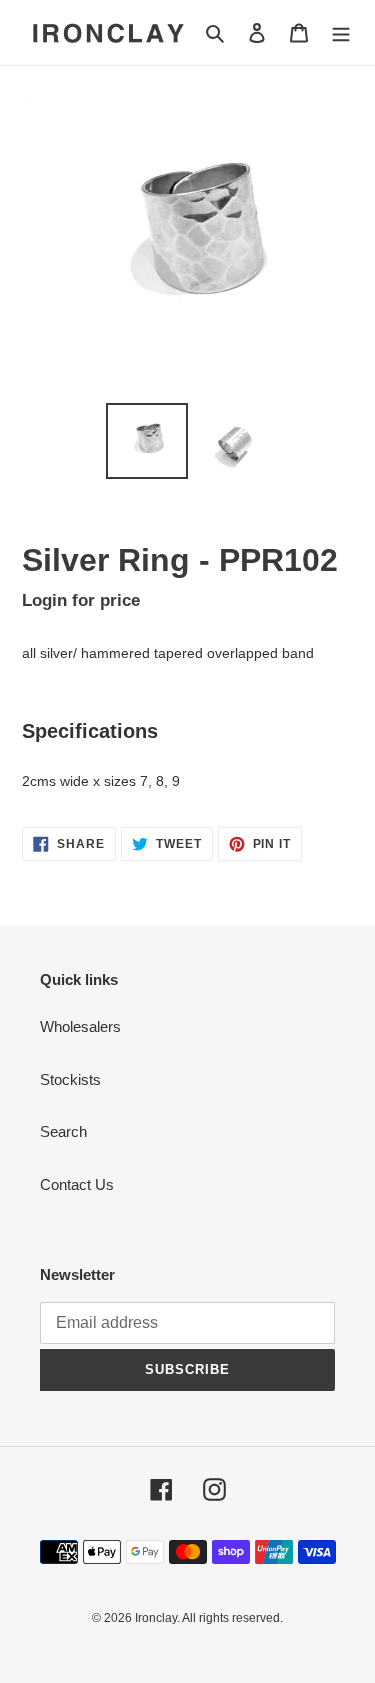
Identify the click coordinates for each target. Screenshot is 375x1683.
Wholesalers (80, 1026)
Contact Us (77, 1184)
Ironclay (156, 1618)
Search (63, 1131)
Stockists (70, 1079)
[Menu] (341, 32)
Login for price (81, 600)
